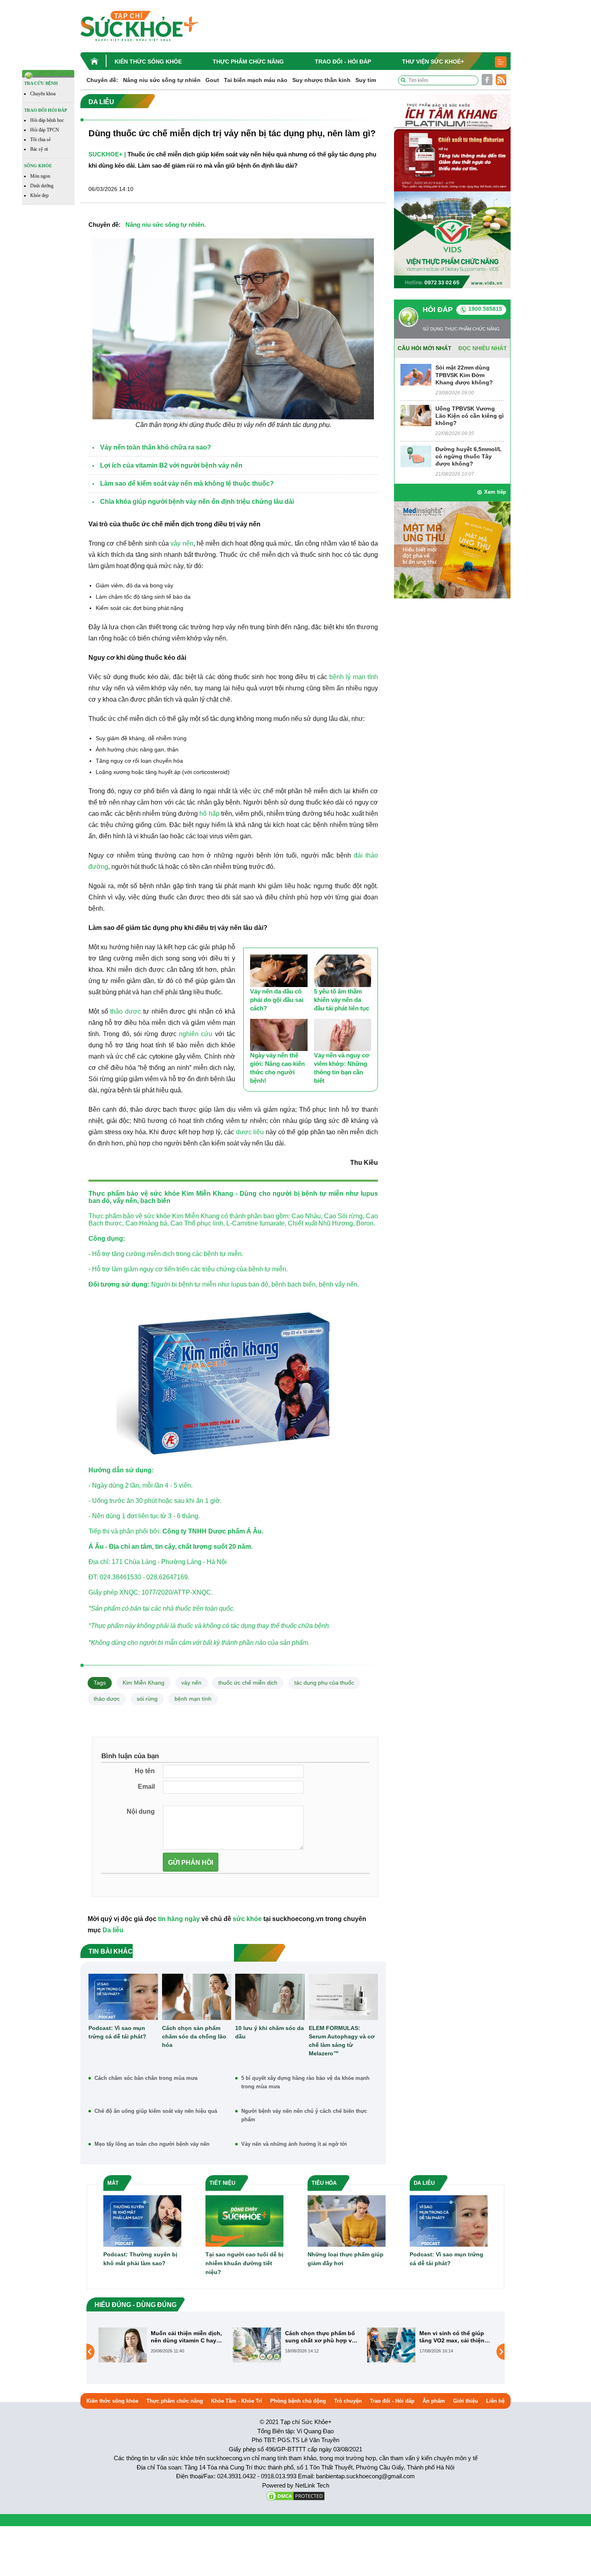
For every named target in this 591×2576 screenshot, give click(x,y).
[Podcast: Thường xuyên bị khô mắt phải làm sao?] (142, 2220)
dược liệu (250, 1132)
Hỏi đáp (438, 310)
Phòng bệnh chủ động (298, 2401)
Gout (212, 80)
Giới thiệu (466, 2401)
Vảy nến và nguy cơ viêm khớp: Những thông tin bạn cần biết (342, 1068)
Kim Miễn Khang (144, 1683)
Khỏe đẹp (39, 195)
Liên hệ (495, 2401)
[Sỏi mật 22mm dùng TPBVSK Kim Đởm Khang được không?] (416, 375)
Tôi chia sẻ (40, 140)
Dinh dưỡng (42, 186)
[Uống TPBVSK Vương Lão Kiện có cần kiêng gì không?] (416, 415)
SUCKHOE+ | (107, 154)
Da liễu (113, 1930)
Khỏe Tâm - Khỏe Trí (237, 2401)
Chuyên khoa (43, 94)
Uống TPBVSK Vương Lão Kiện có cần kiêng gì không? (470, 416)
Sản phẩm (106, 1608)
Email (146, 1787)
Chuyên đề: (102, 80)
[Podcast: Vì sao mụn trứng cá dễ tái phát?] (123, 1997)
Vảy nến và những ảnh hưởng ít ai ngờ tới (294, 2144)
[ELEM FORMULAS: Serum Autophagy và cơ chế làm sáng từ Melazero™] (344, 1997)
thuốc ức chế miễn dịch (248, 1683)
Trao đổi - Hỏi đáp (343, 62)
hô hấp (209, 814)
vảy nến (182, 543)
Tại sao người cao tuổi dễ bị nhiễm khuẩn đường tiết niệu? (244, 2263)
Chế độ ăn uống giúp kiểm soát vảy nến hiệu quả (156, 2111)
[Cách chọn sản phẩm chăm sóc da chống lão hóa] (197, 1997)
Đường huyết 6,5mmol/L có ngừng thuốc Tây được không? (469, 456)
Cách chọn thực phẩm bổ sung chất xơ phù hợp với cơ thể (187, 2337)
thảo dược (125, 1011)
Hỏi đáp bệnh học (47, 120)
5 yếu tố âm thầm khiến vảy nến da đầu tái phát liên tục (342, 1000)
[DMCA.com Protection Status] (295, 2495)
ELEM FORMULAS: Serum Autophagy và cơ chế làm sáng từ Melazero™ (342, 2041)
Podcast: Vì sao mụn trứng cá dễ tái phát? (117, 2032)
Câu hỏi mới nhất (425, 348)
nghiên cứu (196, 1034)
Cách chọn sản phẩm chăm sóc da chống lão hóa (194, 2036)
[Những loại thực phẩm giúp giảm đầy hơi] (347, 2220)
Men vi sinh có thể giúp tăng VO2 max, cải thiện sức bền (318, 2337)
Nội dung (141, 1811)
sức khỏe (165, 1194)
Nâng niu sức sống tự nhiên (162, 80)
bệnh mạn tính (193, 1699)
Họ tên (145, 1771)
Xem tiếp (495, 492)
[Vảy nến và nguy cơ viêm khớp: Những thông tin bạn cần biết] (343, 1035)
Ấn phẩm (434, 2401)
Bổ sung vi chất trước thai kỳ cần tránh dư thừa (456, 2337)
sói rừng (147, 1699)
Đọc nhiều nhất (483, 348)
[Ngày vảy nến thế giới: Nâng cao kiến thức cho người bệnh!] (279, 1035)
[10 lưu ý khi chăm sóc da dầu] (270, 1997)
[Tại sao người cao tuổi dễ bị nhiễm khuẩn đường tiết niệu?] (244, 2220)
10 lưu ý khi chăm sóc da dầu (270, 2032)
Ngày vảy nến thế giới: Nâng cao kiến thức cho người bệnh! (277, 1068)
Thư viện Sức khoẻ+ (433, 62)
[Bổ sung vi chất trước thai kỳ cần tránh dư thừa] (391, 2351)
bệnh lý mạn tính (354, 677)
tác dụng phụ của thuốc (324, 1683)
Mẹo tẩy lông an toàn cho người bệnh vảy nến (152, 2144)
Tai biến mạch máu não (256, 80)
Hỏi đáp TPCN (45, 130)
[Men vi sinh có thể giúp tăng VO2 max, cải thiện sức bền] (257, 2344)
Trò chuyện (348, 2401)
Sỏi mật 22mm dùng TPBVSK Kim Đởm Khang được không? (464, 375)
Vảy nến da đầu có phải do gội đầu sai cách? (277, 1000)
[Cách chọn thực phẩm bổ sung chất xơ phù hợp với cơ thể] (123, 2344)
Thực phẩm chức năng (248, 62)
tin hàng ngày (179, 1919)
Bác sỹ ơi (39, 149)
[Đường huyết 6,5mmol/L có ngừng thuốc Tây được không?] (416, 456)
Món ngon (40, 176)
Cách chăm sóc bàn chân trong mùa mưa (146, 2078)
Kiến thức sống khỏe (148, 62)
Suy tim (366, 80)
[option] (162, 2345)
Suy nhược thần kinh (321, 80)
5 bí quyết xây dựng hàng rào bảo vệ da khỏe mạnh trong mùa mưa (305, 2082)
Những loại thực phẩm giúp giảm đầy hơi (346, 2259)
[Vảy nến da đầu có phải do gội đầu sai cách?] (279, 971)
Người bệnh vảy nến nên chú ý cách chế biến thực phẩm (304, 2115)
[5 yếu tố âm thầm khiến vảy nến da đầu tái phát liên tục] (343, 971)
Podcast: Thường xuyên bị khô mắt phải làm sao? (140, 2259)
